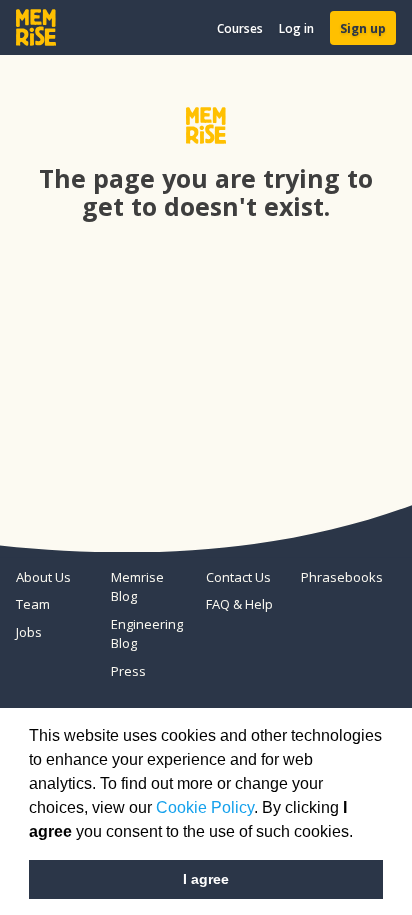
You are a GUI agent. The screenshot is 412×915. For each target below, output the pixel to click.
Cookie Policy (205, 807)
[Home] (36, 27)
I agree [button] (206, 879)
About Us (43, 577)
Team (33, 604)
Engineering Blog (147, 634)
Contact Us (238, 577)
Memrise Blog (137, 587)
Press (128, 671)
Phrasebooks (340, 577)
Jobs (29, 632)
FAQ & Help (239, 604)
